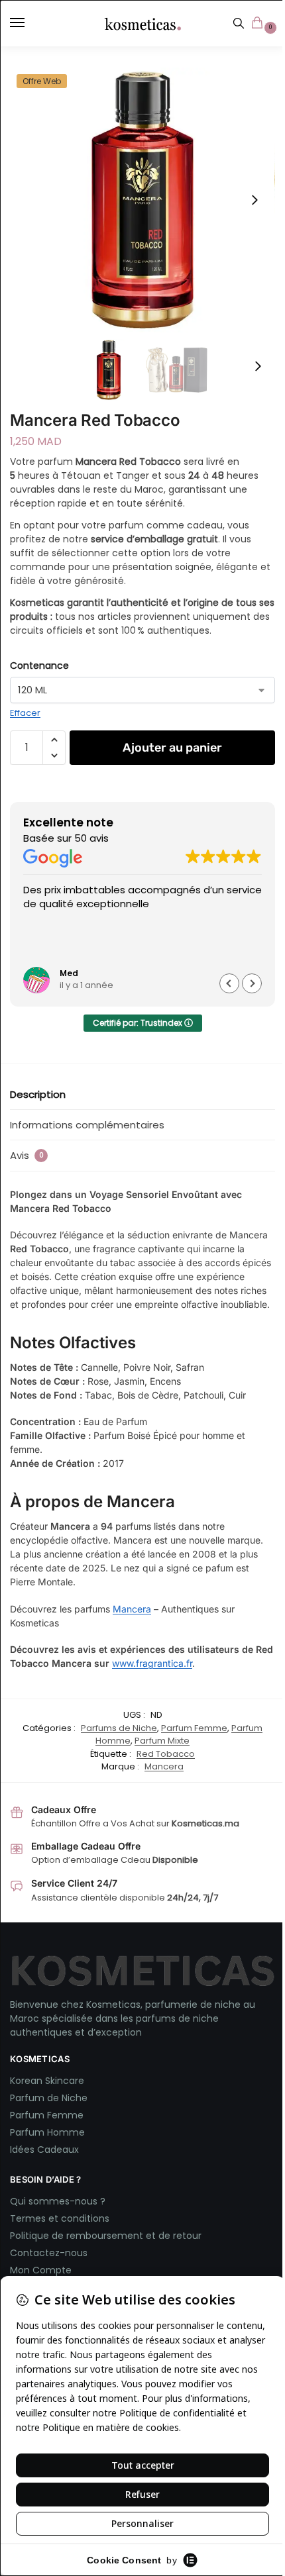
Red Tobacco (166, 1754)
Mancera (132, 1609)
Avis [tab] (27, 1155)
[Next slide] (255, 200)
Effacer (25, 713)
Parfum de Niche (49, 2098)
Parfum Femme (194, 1728)
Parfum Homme (47, 2132)
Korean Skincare (47, 2081)
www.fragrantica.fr (152, 1663)
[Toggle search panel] (239, 23)
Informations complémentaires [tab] (87, 1125)
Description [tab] (38, 1094)
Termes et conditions (60, 2218)
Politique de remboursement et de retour (106, 2236)
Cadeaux (58, 2150)
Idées (24, 2150)
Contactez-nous (50, 2253)
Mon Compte (41, 2270)
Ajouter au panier (172, 748)
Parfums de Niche (119, 1728)
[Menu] (30, 23)
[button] (260, 24)
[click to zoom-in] (142, 200)
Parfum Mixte (162, 1741)
